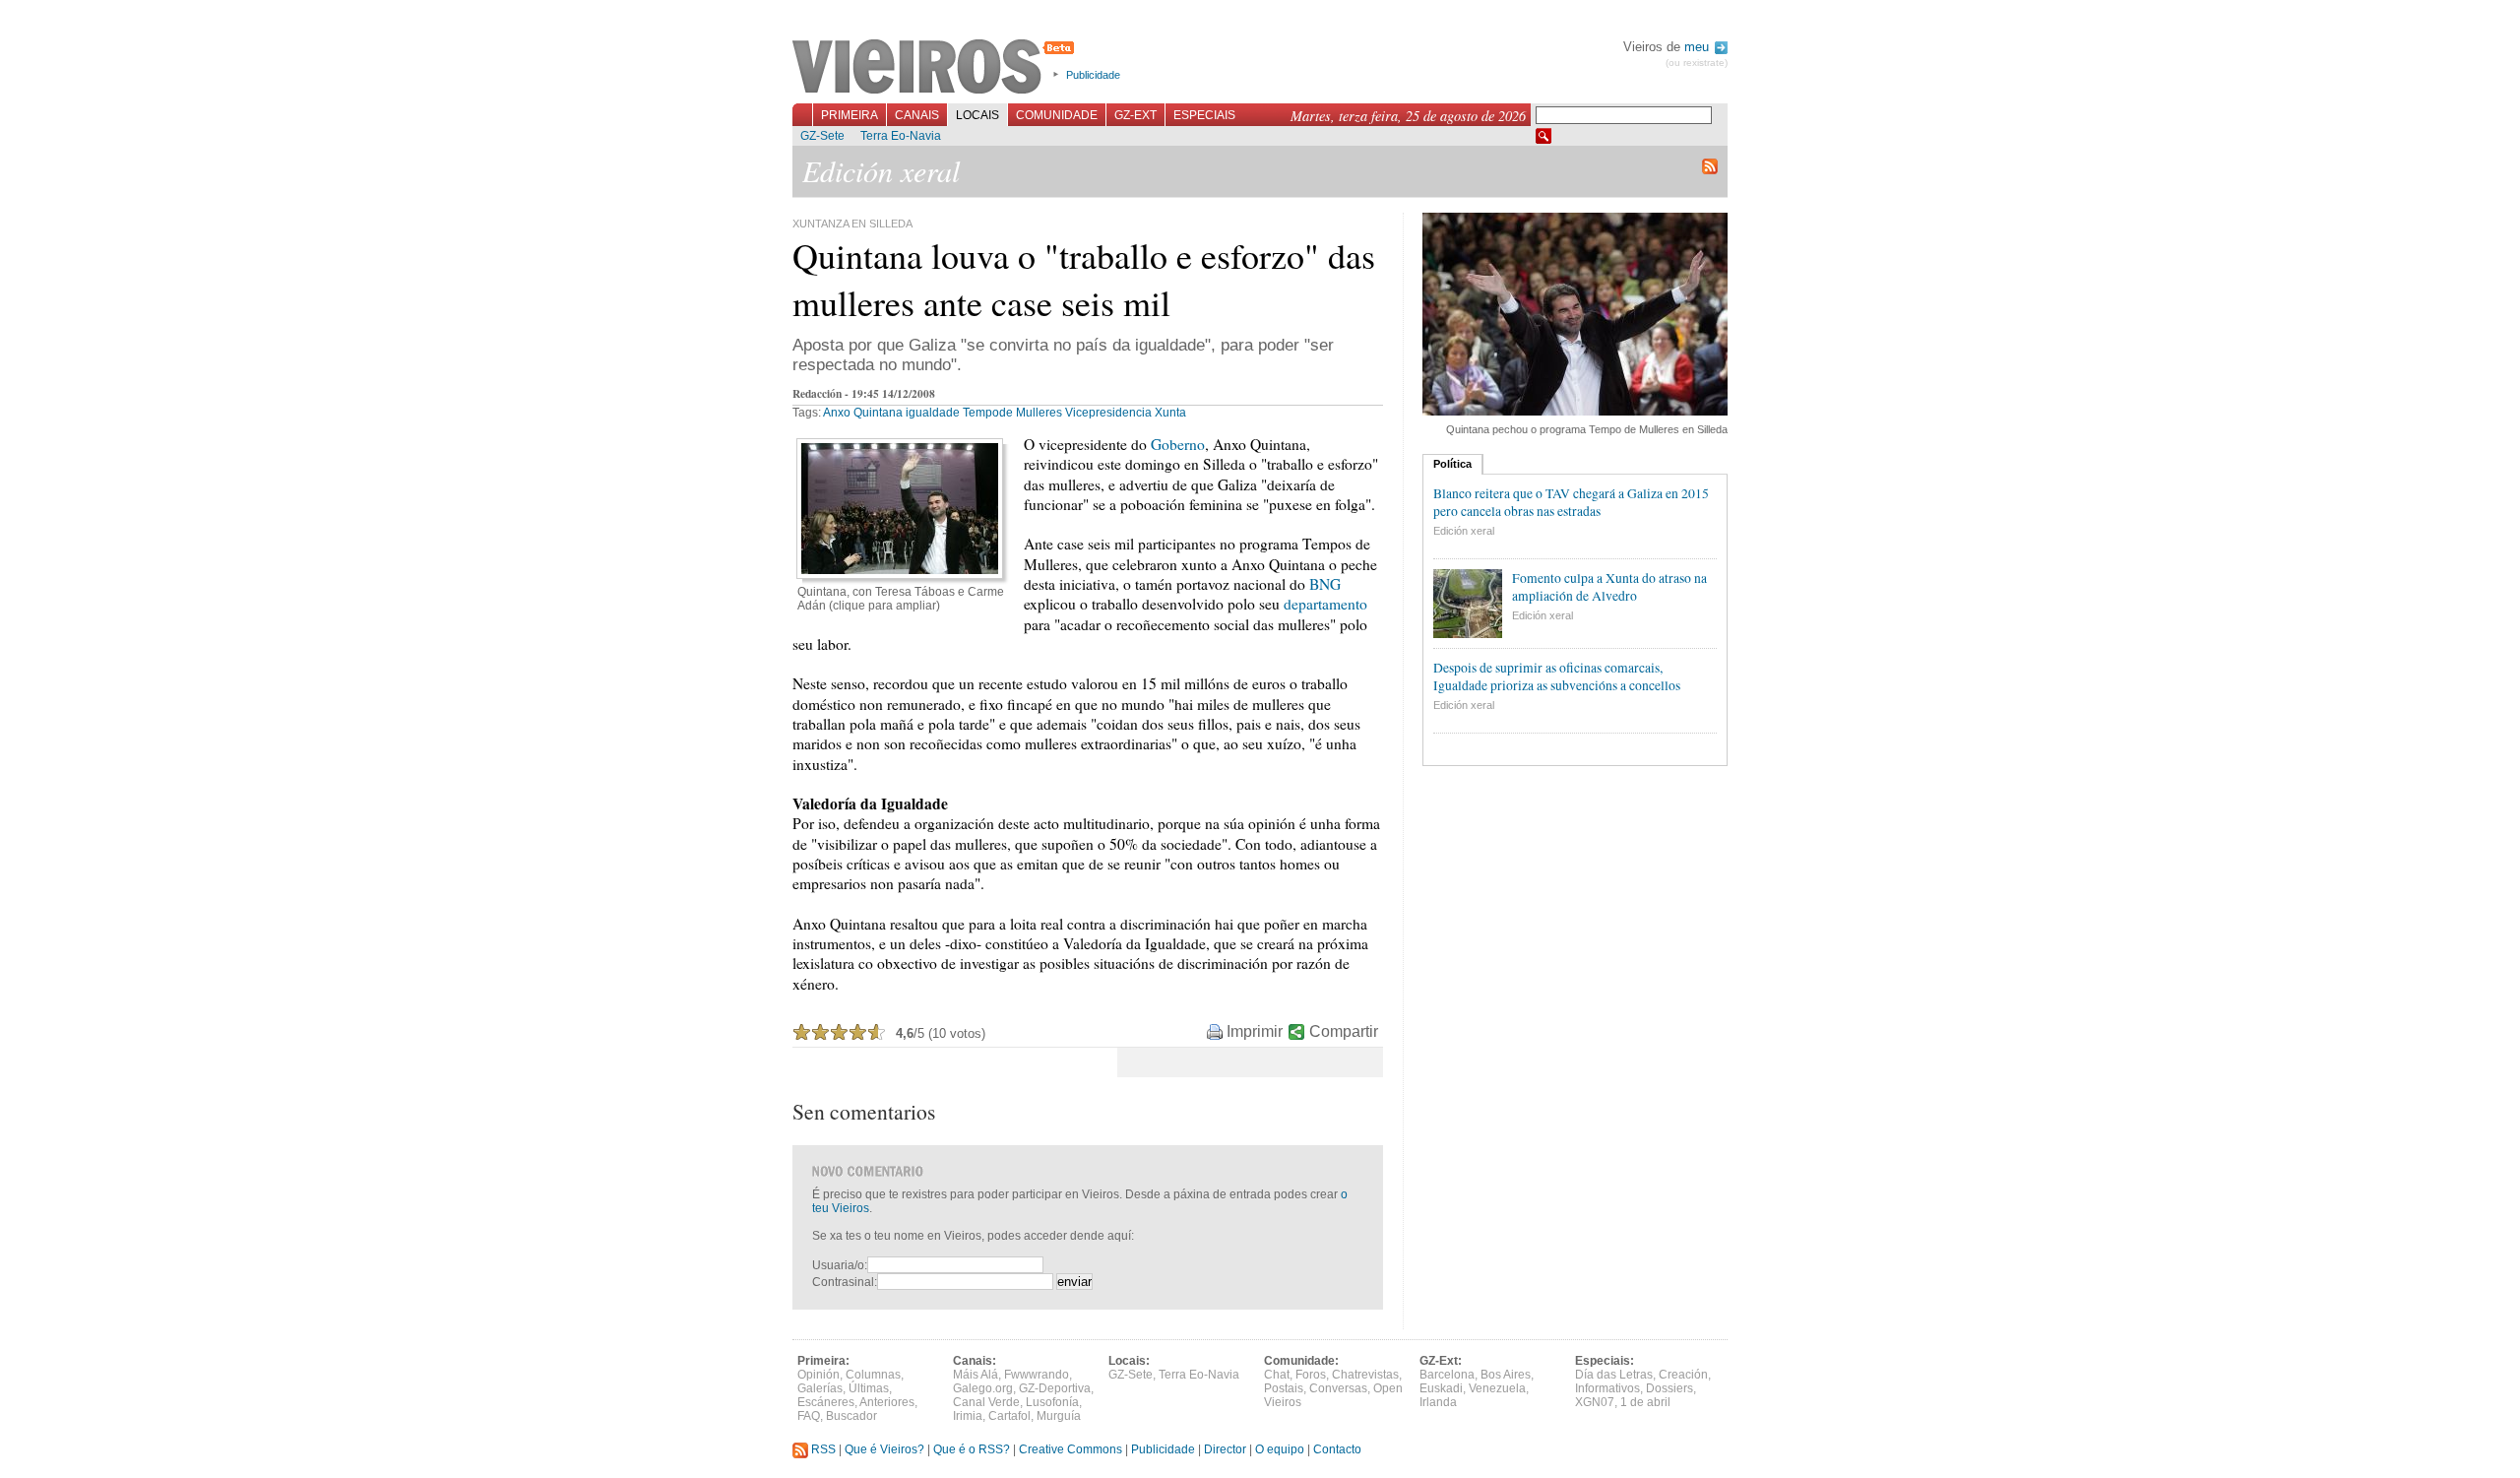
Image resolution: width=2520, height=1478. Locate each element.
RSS (822, 1449)
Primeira (850, 115)
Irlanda (1438, 1402)
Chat (1277, 1375)
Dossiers (1669, 1388)
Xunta (1170, 413)
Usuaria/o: (840, 1265)
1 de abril (1645, 1402)
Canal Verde (986, 1402)
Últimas (869, 1388)
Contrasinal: (845, 1282)
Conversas (1338, 1388)
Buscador (851, 1416)
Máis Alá (976, 1375)
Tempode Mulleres (1012, 413)
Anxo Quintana (863, 413)
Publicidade (1093, 75)
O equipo (1280, 1449)
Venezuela (1497, 1388)
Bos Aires (1506, 1375)
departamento (1325, 604)
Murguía (1059, 1416)
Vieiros (937, 68)
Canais (917, 115)
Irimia (968, 1416)
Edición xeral (1464, 531)
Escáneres (826, 1402)
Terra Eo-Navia (901, 136)
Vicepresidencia (1108, 413)
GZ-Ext (1135, 115)
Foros (1311, 1375)
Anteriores (887, 1402)
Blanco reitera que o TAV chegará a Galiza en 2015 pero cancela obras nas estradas (1571, 502)
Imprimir (1255, 1031)
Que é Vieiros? (884, 1449)
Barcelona (1447, 1375)
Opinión (819, 1375)
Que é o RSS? (972, 1449)
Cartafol (1009, 1416)
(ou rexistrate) (1697, 63)
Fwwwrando (1037, 1375)
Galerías (820, 1388)
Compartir (1344, 1031)
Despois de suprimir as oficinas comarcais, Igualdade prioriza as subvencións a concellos (1557, 676)
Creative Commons (1071, 1449)
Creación (1683, 1375)
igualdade (933, 413)
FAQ (809, 1416)
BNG (1325, 584)
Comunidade (1057, 115)
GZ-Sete (822, 136)
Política (1452, 464)
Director (1225, 1449)
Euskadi (1441, 1388)
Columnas (873, 1375)
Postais (1284, 1388)
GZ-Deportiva (1055, 1388)
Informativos (1607, 1388)
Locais (977, 115)
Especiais (1204, 115)
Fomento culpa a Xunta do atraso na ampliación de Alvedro (1609, 587)
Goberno (1178, 444)
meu (1699, 47)
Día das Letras (1614, 1375)
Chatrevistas (1365, 1375)
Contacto (1337, 1449)
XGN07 (1595, 1402)
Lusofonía (1052, 1402)
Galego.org (983, 1388)
